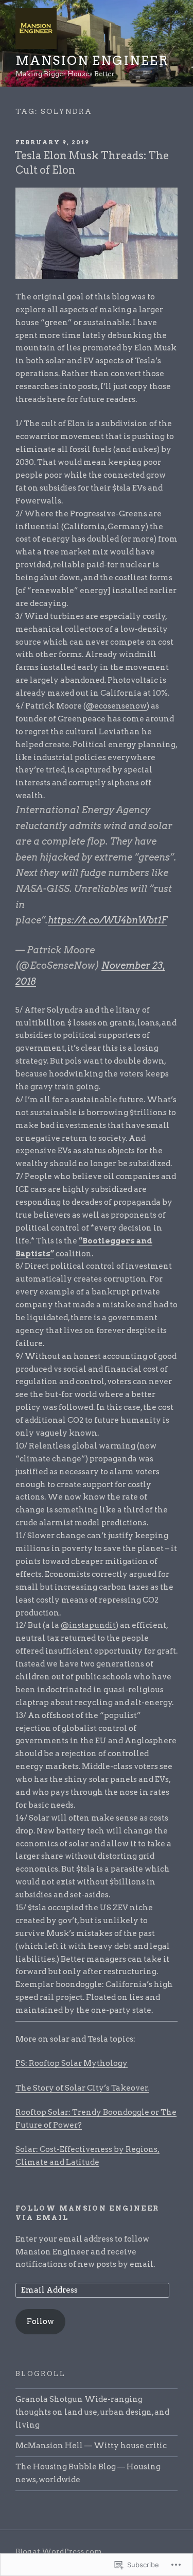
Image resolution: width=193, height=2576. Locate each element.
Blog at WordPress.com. (59, 2551)
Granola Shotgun (49, 2399)
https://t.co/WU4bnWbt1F (108, 920)
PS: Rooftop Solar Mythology (72, 2063)
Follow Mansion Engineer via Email (87, 2213)
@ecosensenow (116, 706)
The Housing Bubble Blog (66, 2467)
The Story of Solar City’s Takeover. (82, 2088)
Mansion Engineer (92, 61)
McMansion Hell (49, 2446)
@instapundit (88, 1625)
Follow (40, 2321)
